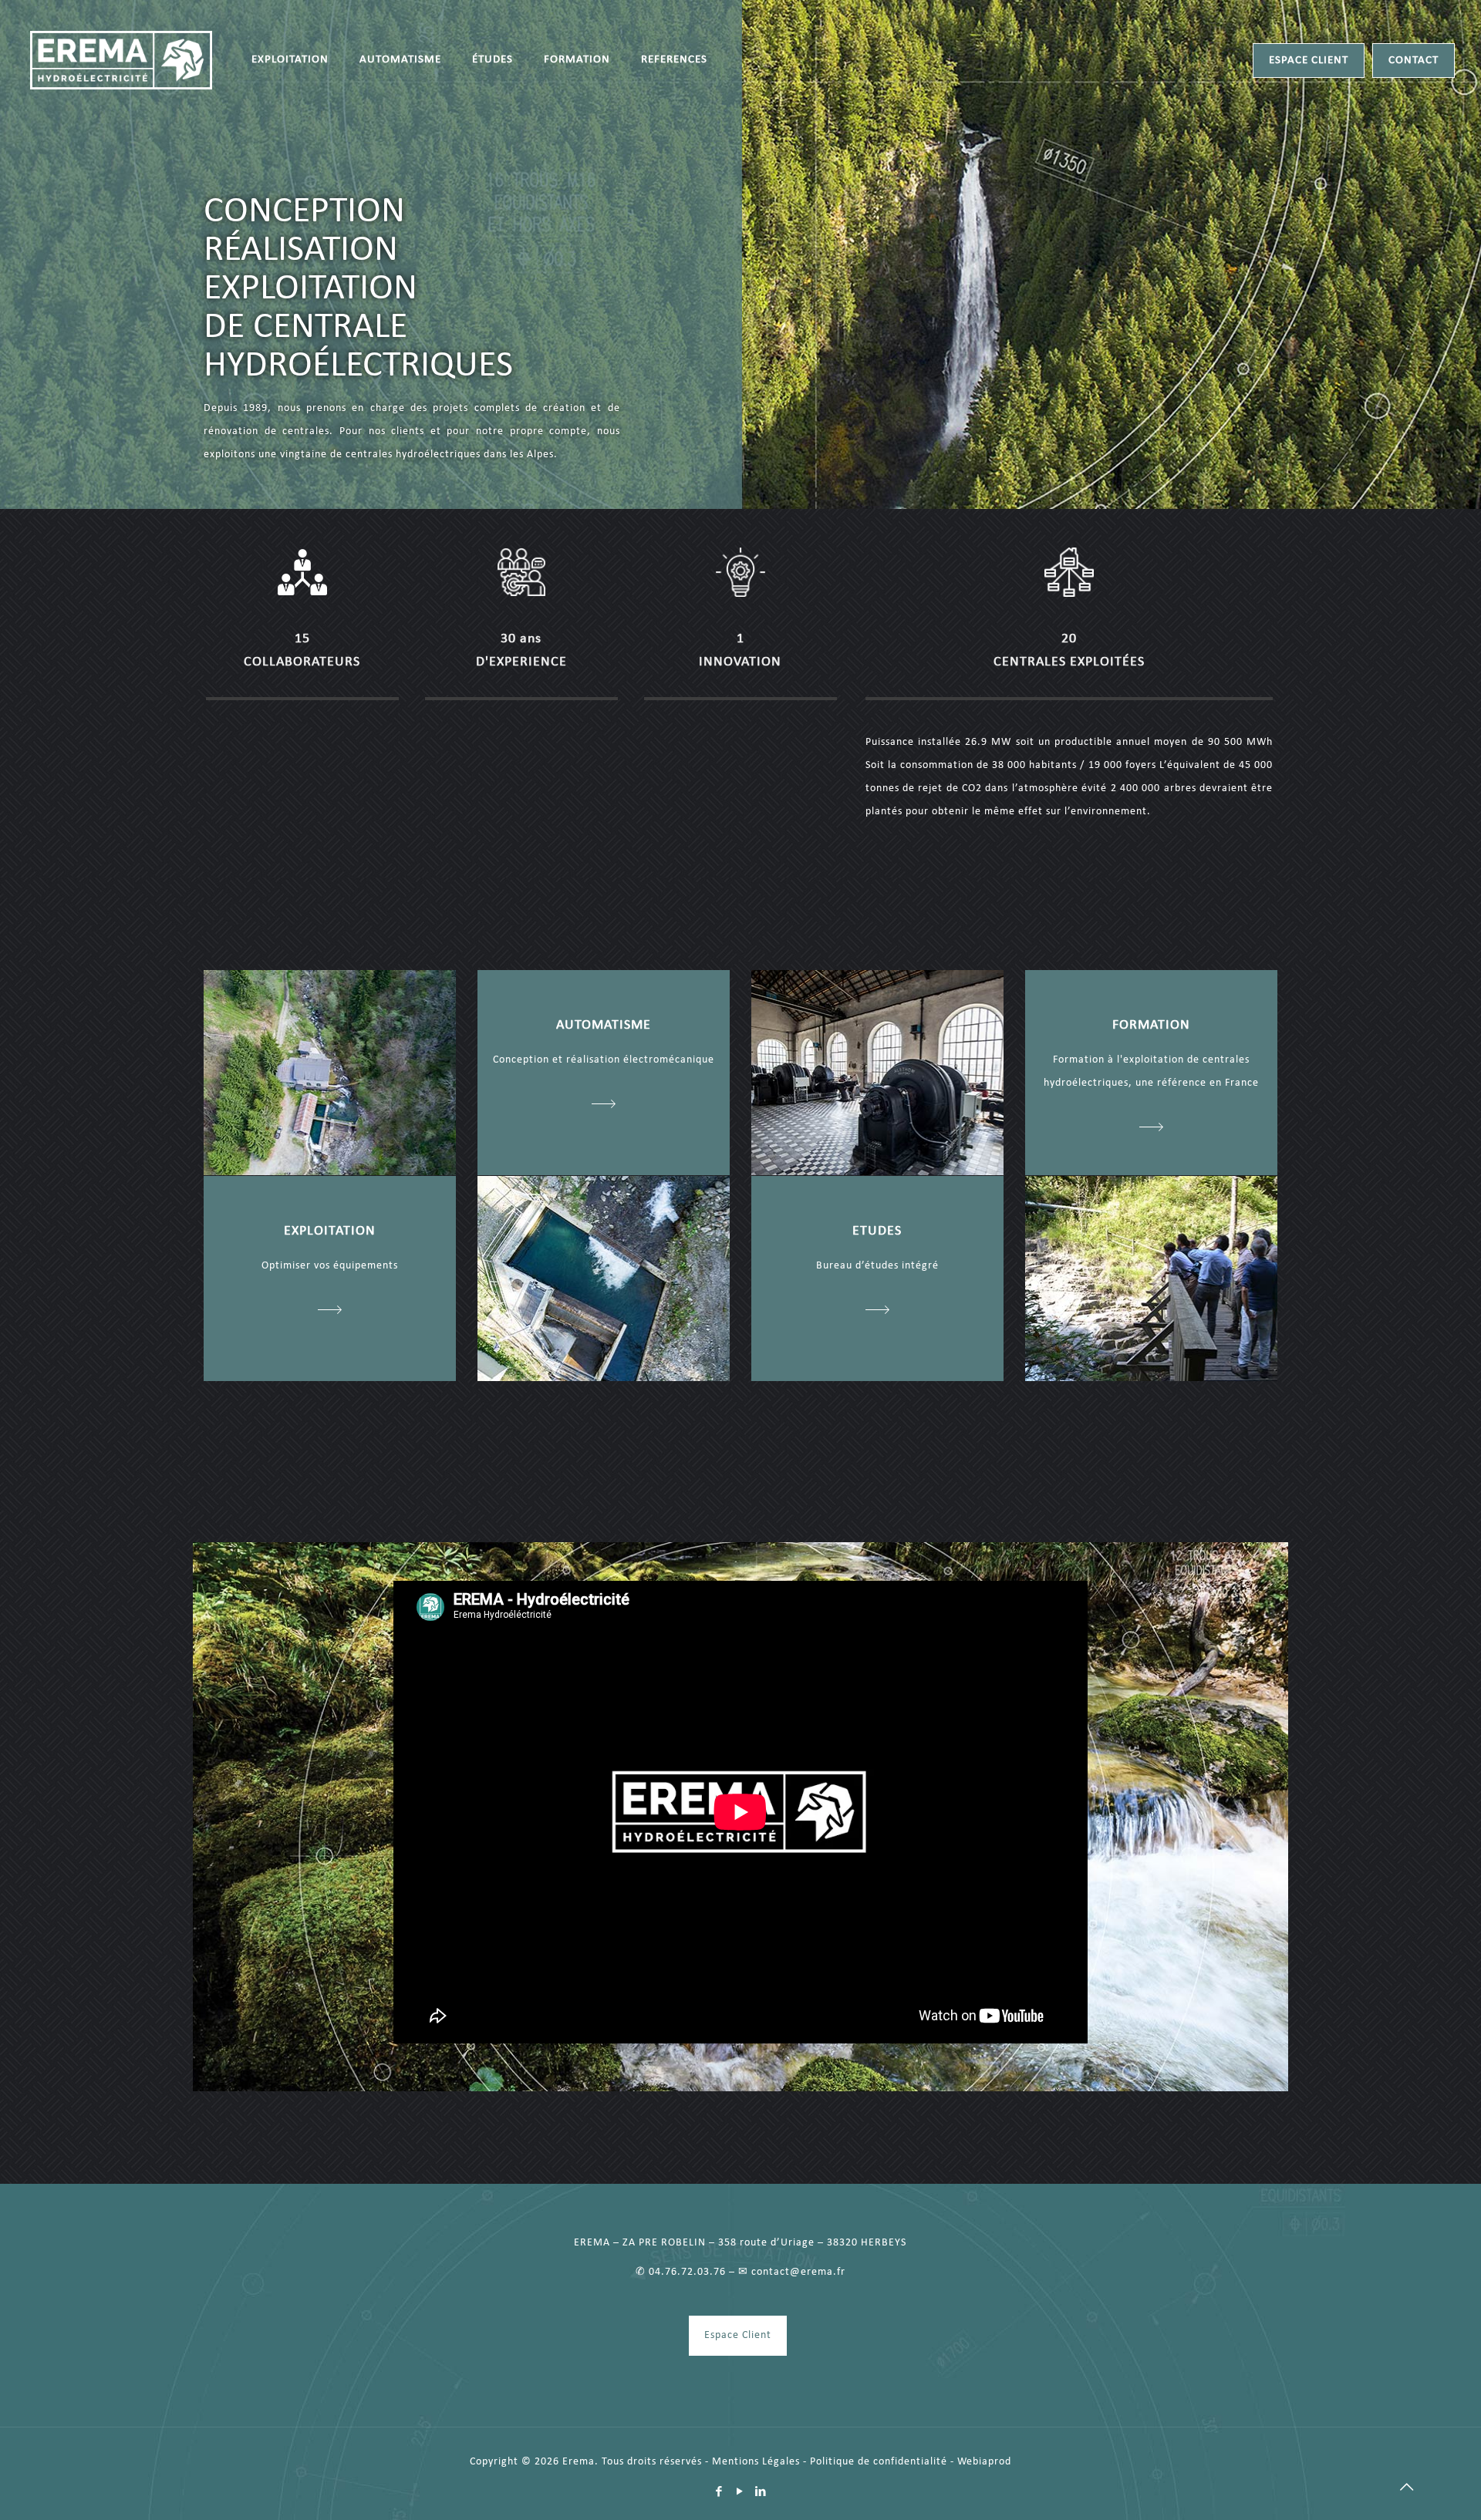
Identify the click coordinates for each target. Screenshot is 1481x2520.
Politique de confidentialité (879, 2462)
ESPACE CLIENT (1309, 61)
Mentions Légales (756, 2462)
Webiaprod (984, 2462)
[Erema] (121, 60)
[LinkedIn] (761, 2493)
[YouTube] (740, 2493)
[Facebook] (719, 2493)
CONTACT (1414, 61)
